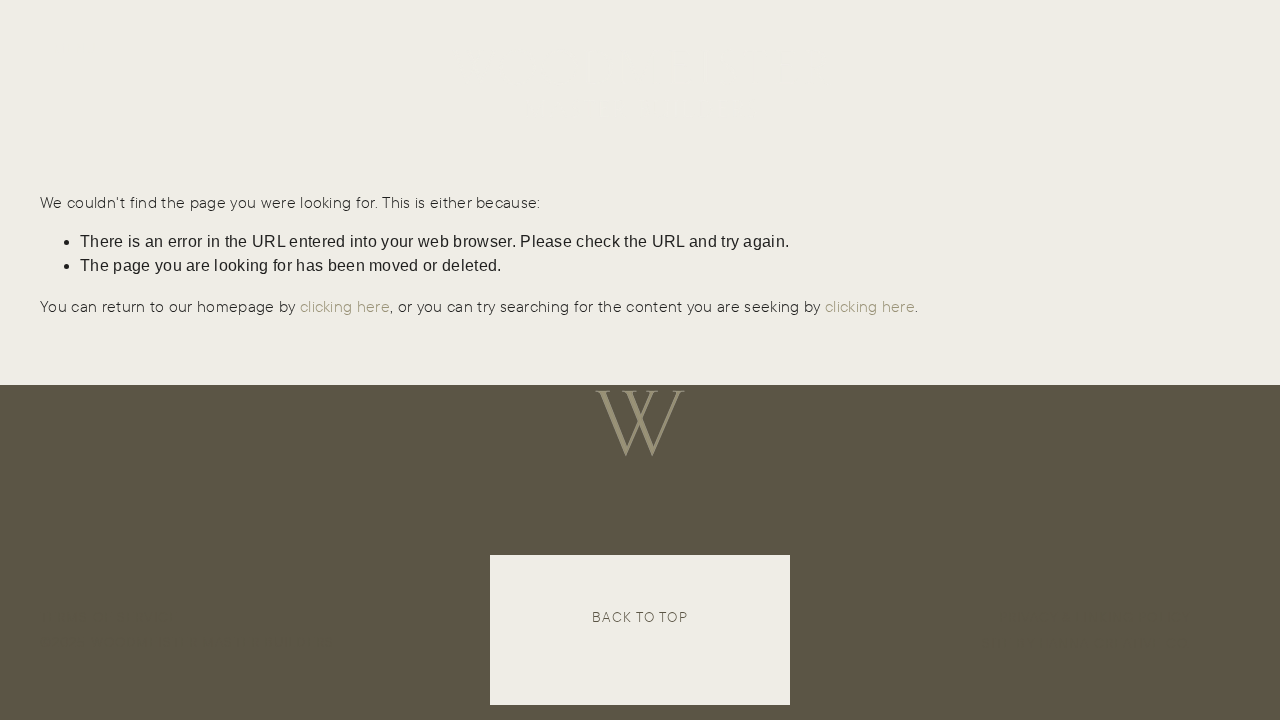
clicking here (345, 306)
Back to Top (639, 617)
